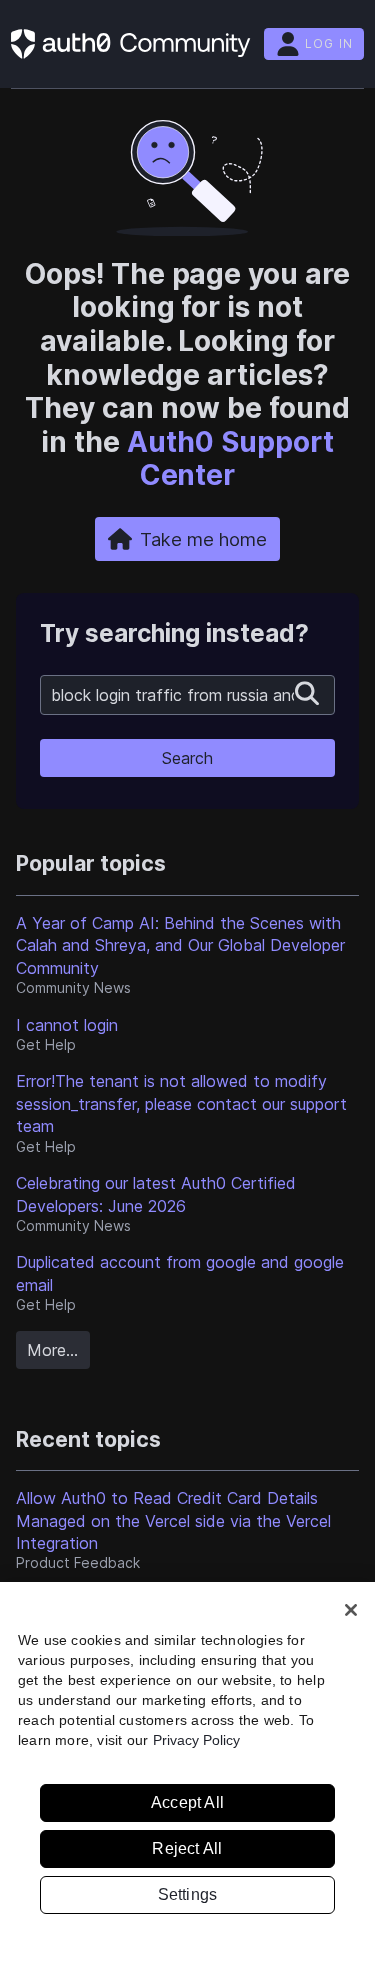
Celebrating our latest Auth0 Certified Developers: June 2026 (156, 1194)
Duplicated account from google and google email (180, 1273)
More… (52, 1350)
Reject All (187, 1848)
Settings (188, 1894)
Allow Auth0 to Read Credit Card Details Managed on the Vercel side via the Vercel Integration (173, 1520)
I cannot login (67, 1025)
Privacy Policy (196, 1740)
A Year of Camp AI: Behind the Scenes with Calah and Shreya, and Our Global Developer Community (180, 945)
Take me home (203, 539)
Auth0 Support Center (230, 459)
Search (187, 758)
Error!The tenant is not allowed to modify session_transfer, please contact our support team (181, 1103)
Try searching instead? (174, 633)
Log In (329, 43)
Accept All (187, 1802)
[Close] (351, 1610)
